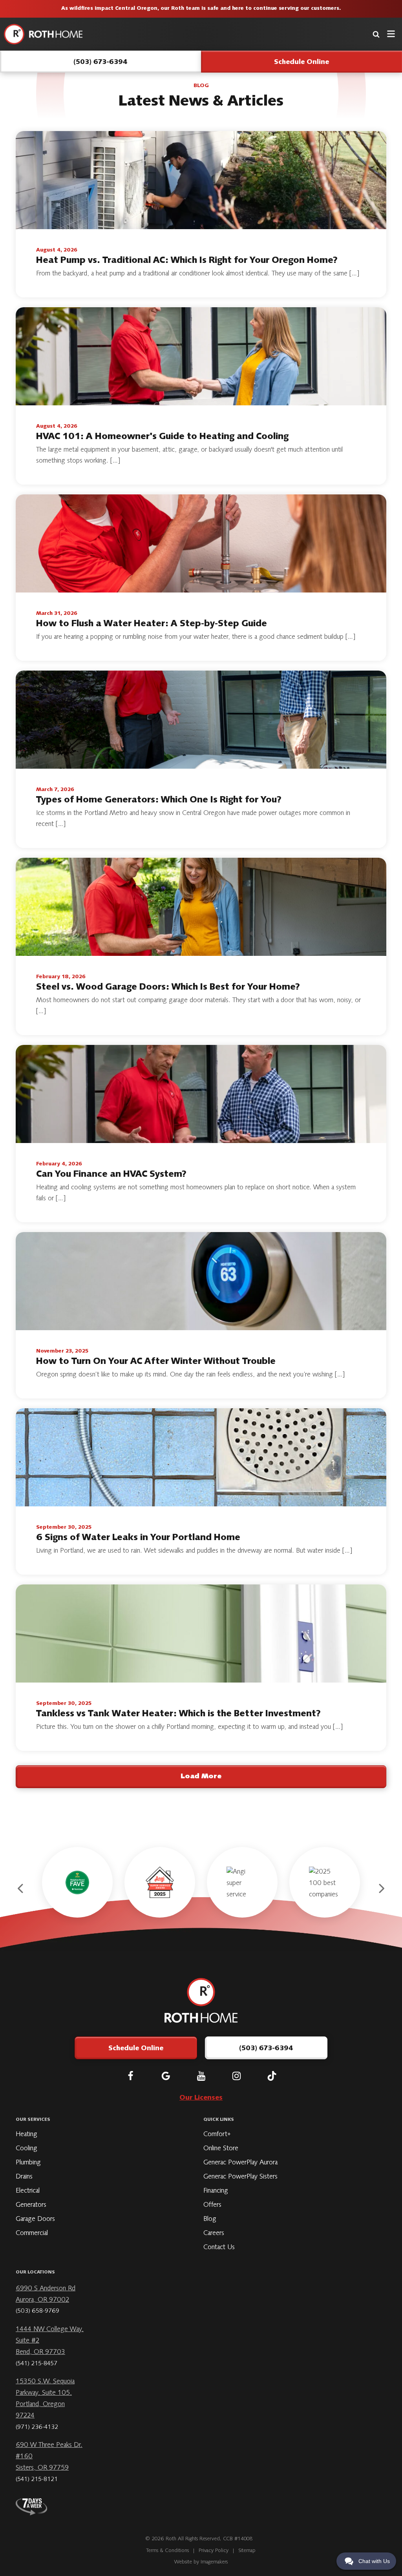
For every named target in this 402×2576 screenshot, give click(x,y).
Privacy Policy (214, 2551)
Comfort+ (217, 2135)
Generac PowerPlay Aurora (240, 2163)
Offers (212, 2205)
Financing (216, 2191)
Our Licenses (201, 2098)
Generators (31, 2205)
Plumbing (28, 2163)
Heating (26, 2135)
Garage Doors (35, 2219)
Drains (24, 2177)
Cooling (26, 2149)
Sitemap (247, 2551)
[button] (21, 1889)
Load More (201, 1777)
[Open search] (376, 34)
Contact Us (219, 2248)
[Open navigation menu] (391, 34)
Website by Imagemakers (201, 2562)
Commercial (32, 2233)
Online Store (221, 2149)
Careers (214, 2233)
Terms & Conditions (168, 2551)
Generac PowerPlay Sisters (240, 2177)
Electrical (28, 2191)
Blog (210, 2219)
